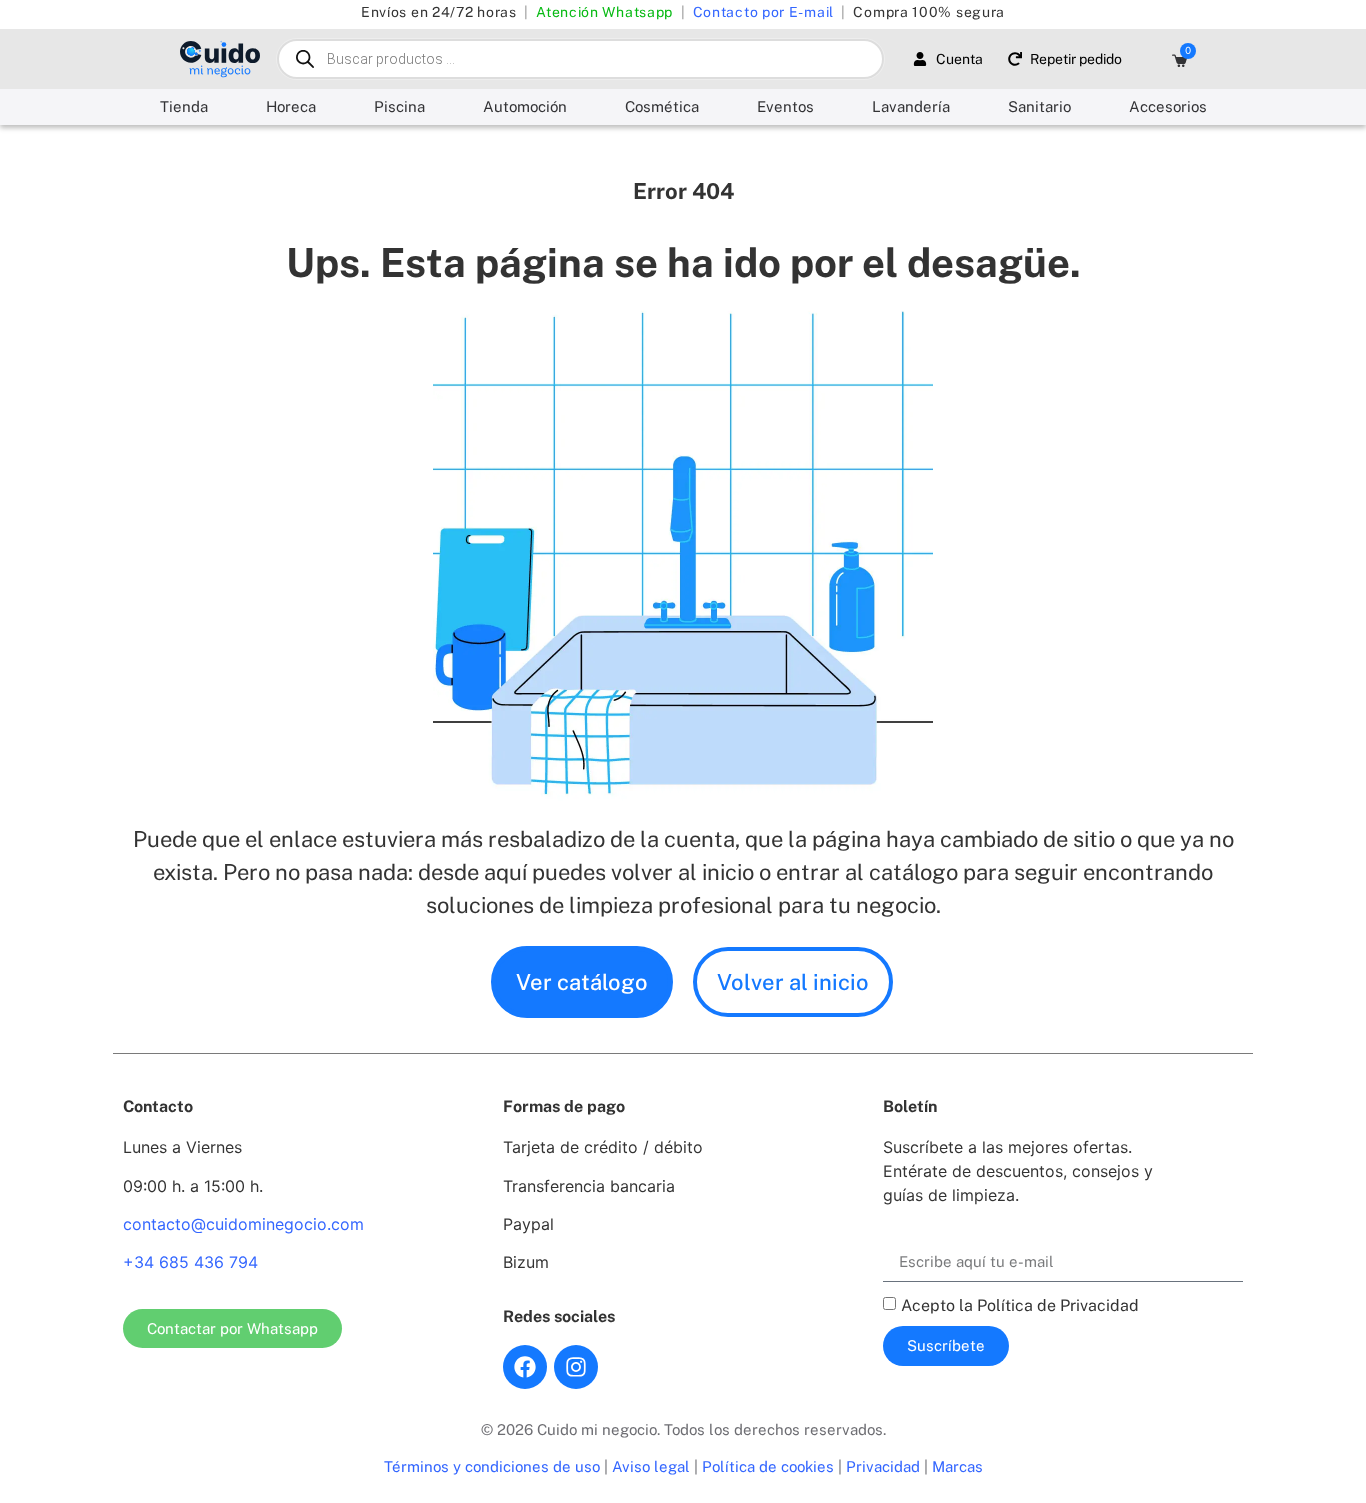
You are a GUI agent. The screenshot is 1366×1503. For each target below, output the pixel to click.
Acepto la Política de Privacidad (1020, 1304)
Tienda (184, 106)
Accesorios (1168, 106)
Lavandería (911, 106)
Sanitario (1039, 106)
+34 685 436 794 (190, 1262)
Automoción (525, 106)
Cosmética (662, 106)
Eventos (785, 106)
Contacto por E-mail (763, 12)
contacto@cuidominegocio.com (243, 1224)
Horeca (291, 106)
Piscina (399, 106)
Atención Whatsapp (604, 12)
